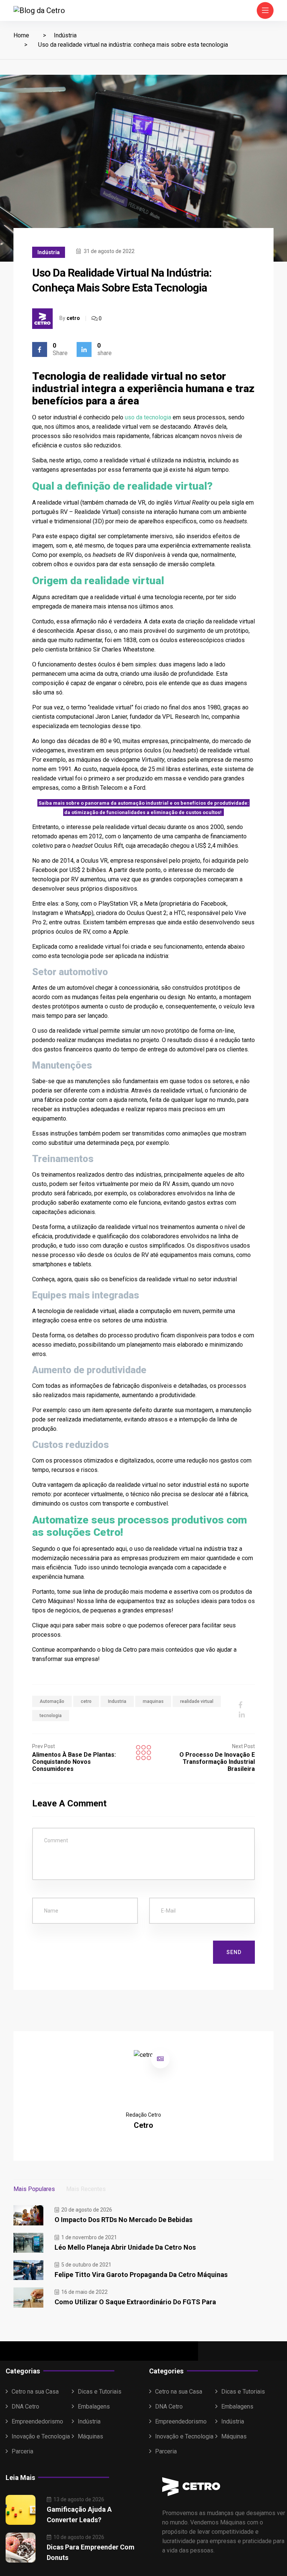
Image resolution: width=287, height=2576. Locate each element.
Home (21, 35)
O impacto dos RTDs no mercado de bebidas (124, 2220)
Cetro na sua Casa (35, 2392)
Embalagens (94, 2406)
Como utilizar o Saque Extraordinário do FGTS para (135, 2302)
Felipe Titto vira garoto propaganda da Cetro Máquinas (141, 2275)
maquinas (153, 1701)
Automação (52, 1701)
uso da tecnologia (148, 417)
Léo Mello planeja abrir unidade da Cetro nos (125, 2247)
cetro (73, 318)
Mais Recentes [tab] (86, 2189)
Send (234, 1952)
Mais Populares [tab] (34, 2189)
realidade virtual (197, 1701)
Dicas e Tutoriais (100, 2392)
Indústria (65, 35)
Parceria (22, 2451)
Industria (117, 1701)
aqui (55, 1625)
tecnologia (51, 1716)
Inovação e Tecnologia (41, 2436)
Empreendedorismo (37, 2421)
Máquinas (90, 2436)
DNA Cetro (25, 2406)
